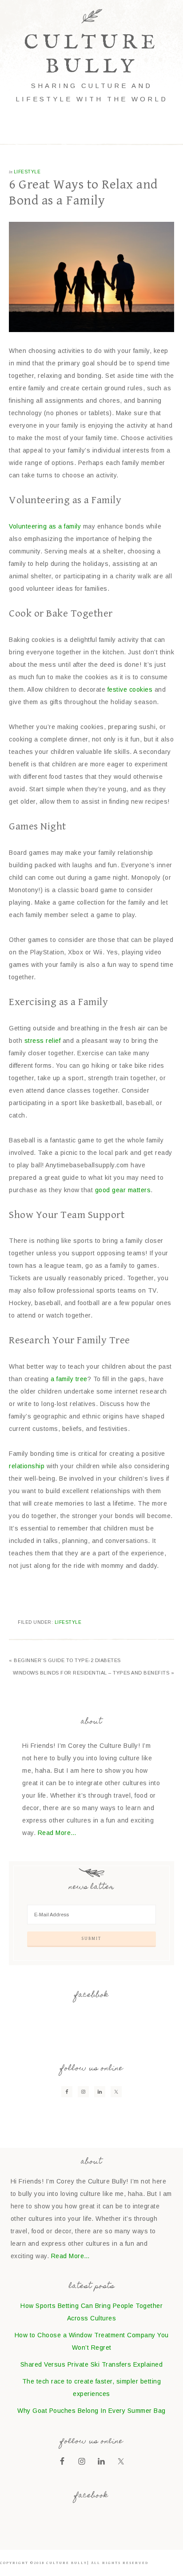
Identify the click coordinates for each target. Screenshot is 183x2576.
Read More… (57, 1833)
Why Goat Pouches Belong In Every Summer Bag (91, 2411)
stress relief (43, 1041)
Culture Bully (92, 55)
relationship (27, 1466)
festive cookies (130, 689)
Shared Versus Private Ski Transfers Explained (92, 2364)
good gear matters (123, 1190)
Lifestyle (27, 172)
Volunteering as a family (45, 526)
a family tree (69, 1379)
